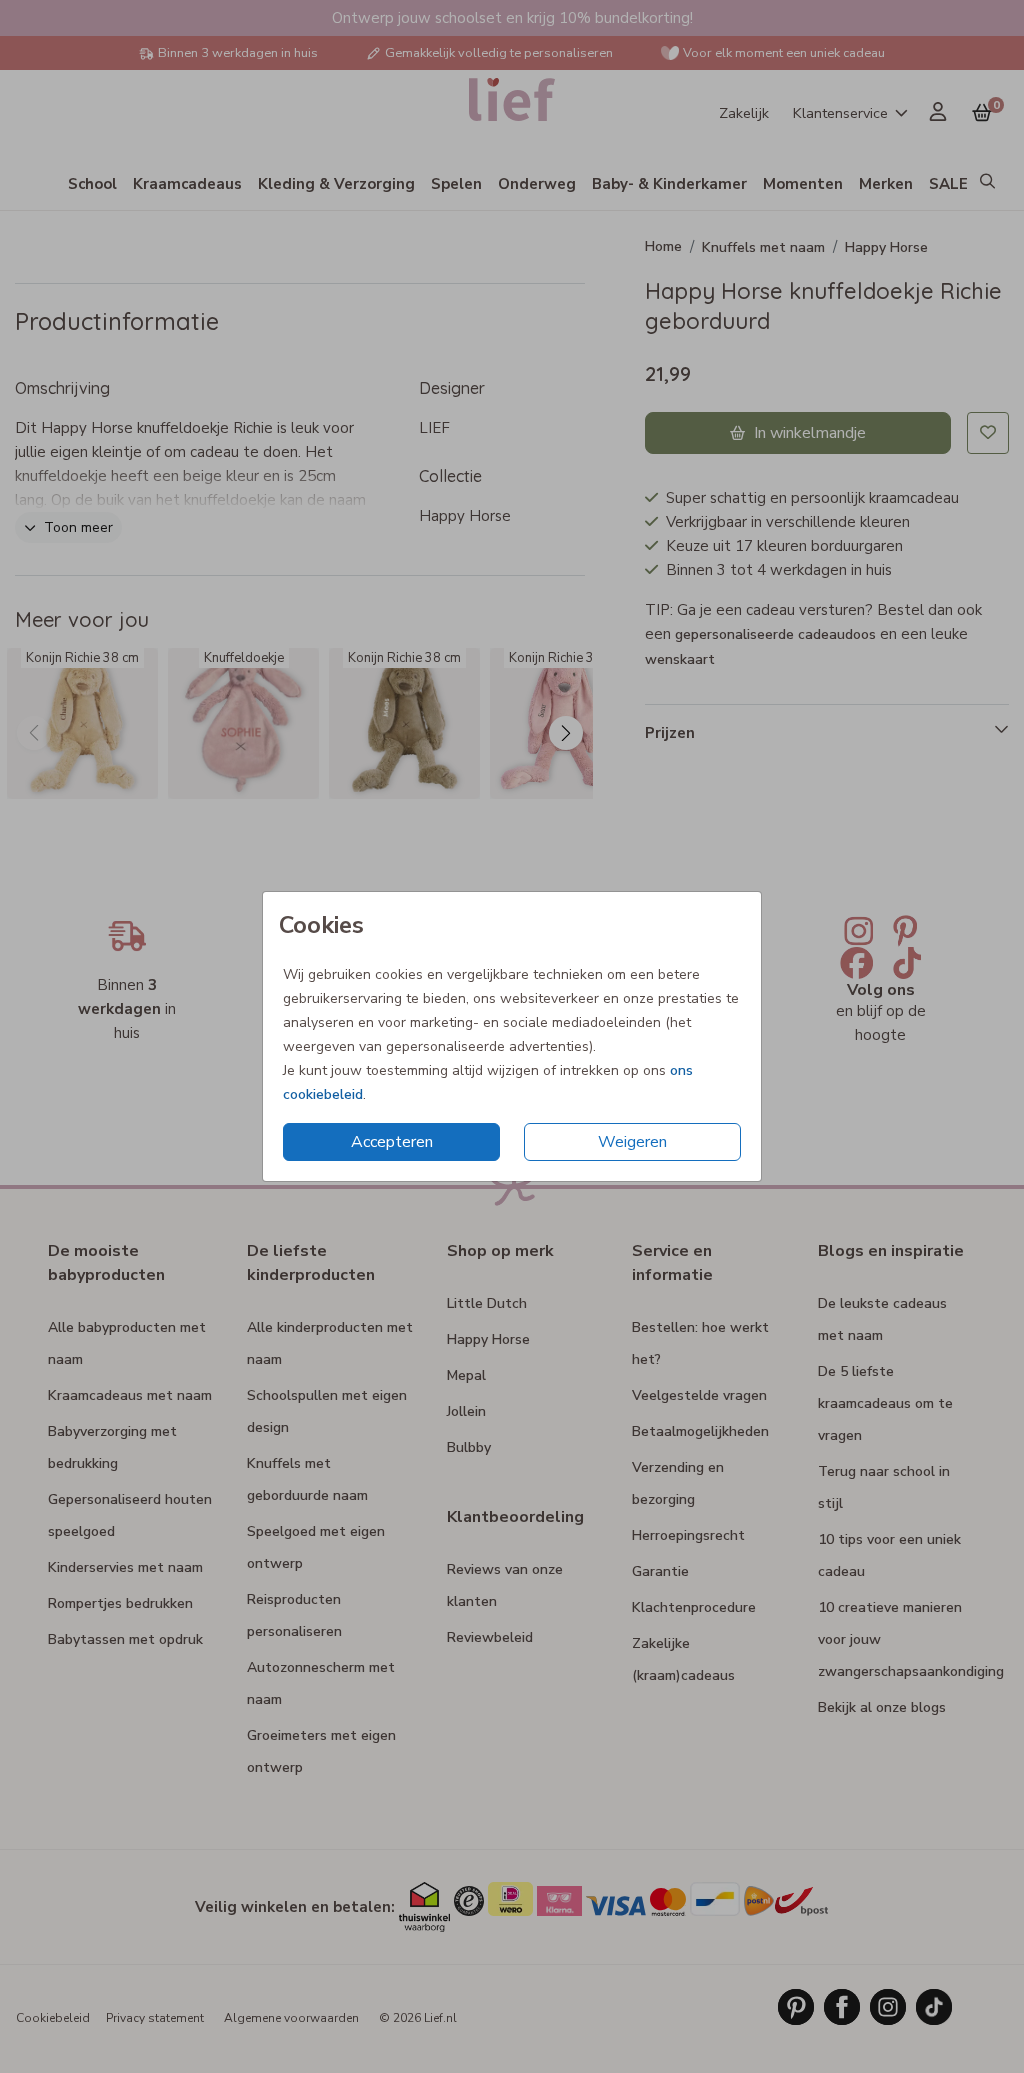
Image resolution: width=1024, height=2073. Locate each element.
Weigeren (632, 1142)
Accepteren (392, 1142)
